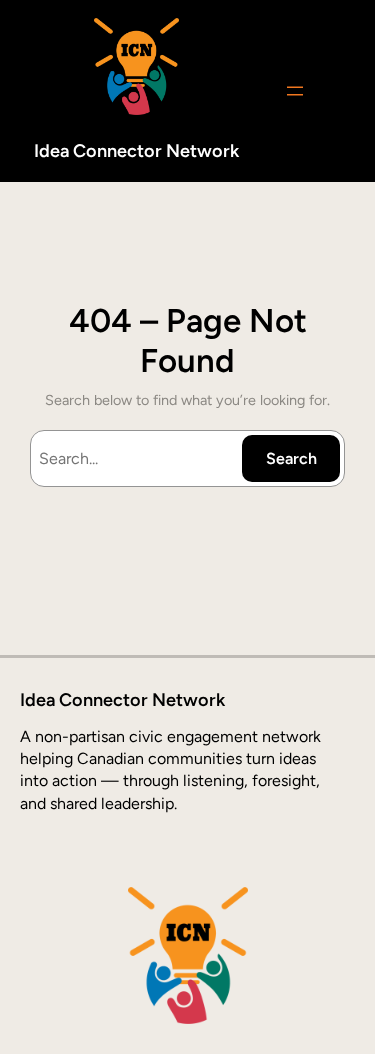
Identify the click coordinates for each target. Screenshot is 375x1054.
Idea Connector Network (136, 151)
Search (291, 458)
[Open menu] (295, 91)
